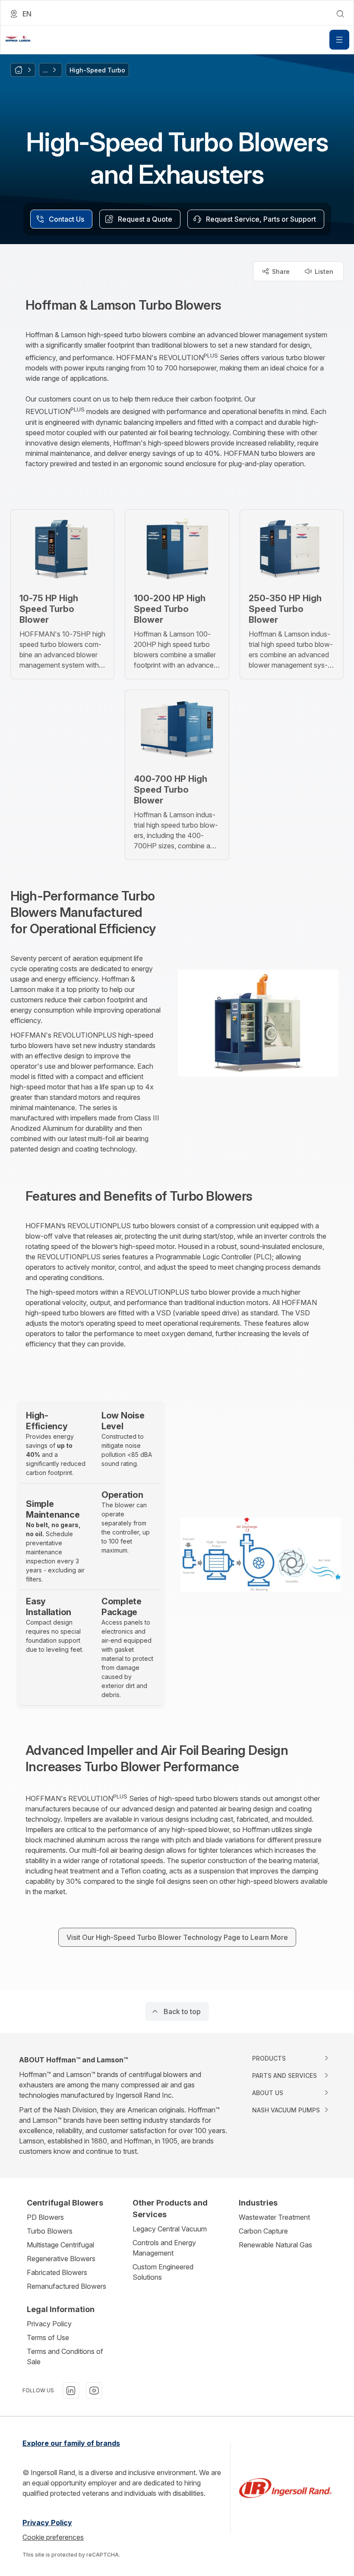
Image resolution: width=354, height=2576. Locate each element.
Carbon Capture (263, 2231)
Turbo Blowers (50, 2231)
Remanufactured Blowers (66, 2286)
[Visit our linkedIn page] (71, 2391)
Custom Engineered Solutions (163, 2272)
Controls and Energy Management (164, 2248)
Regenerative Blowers (61, 2259)
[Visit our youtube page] (94, 2391)
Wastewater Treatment (274, 2217)
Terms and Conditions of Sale (65, 2356)
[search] (340, 14)
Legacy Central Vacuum (170, 2229)
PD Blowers (45, 2217)
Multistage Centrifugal (60, 2245)
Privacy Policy (49, 2324)
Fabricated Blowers (57, 2272)
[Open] (339, 40)
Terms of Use (48, 2338)
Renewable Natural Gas (275, 2245)
